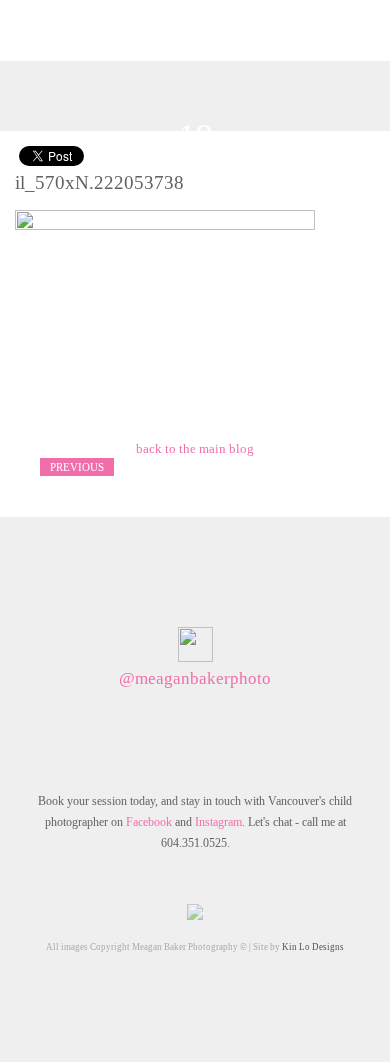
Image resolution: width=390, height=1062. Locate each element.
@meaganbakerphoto (195, 678)
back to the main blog (195, 448)
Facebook (149, 822)
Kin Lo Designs (313, 947)
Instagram (218, 822)
